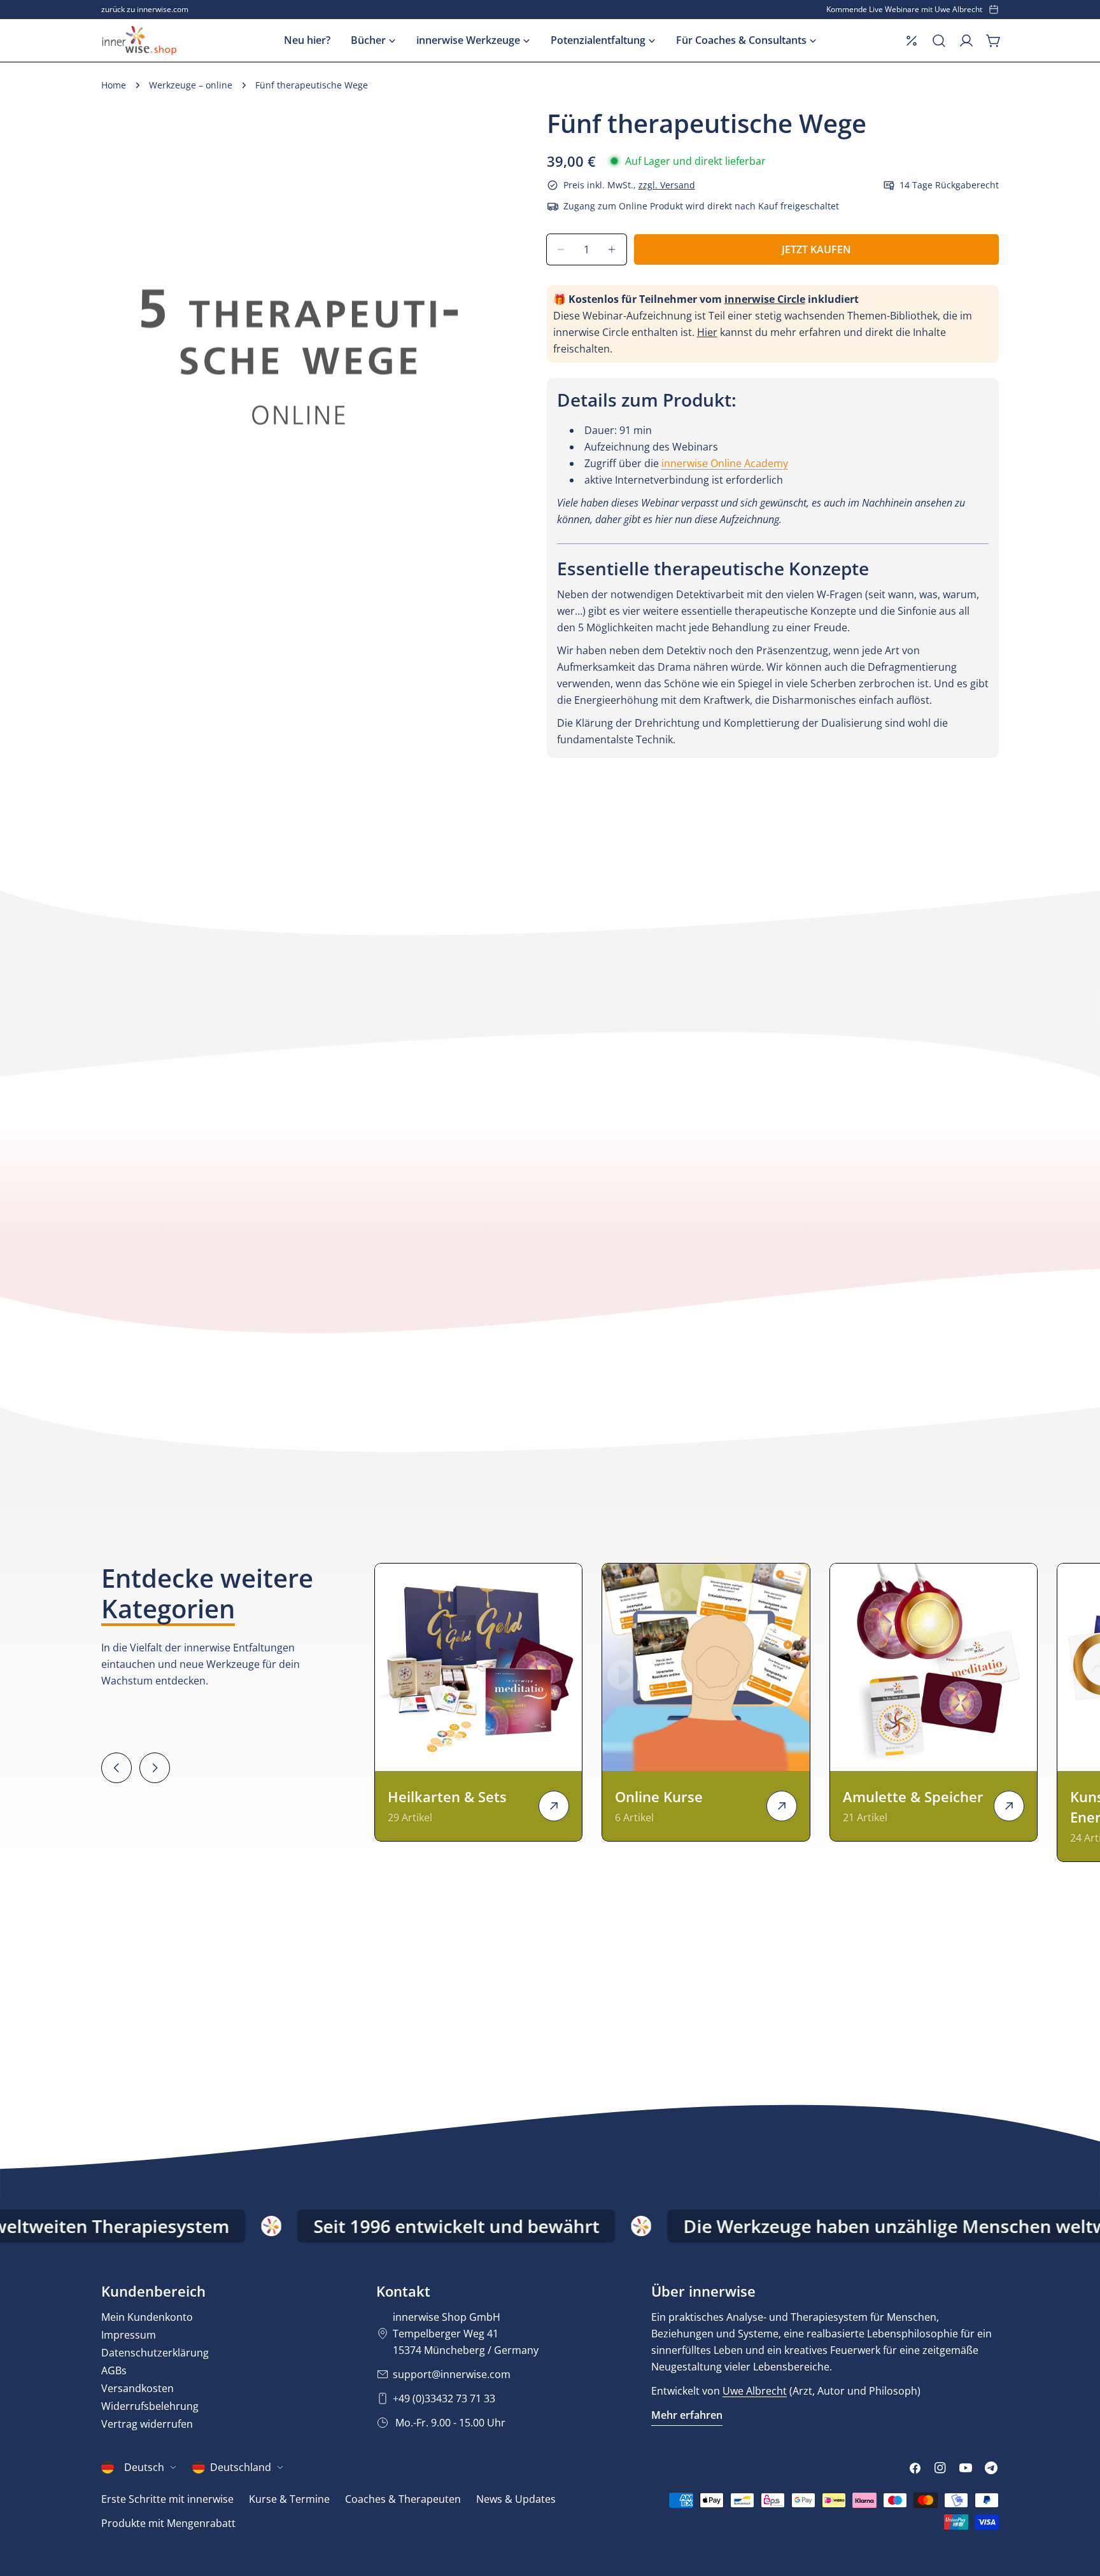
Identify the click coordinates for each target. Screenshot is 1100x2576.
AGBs (114, 2370)
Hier (707, 332)
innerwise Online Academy (725, 463)
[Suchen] (939, 41)
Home (114, 85)
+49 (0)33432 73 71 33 (444, 2398)
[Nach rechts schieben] (155, 1768)
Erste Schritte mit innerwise (167, 2499)
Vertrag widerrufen (147, 2424)
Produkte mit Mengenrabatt (168, 2523)
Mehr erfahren (687, 2415)
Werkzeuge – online (191, 85)
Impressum (129, 2335)
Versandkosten (137, 2388)
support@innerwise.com (452, 2374)
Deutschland (241, 2467)
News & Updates (516, 2499)
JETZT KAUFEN (816, 249)
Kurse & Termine (289, 2499)
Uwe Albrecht (755, 2391)
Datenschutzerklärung (155, 2353)
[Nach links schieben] (116, 1768)
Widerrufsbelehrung (150, 2406)
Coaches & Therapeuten (403, 2499)
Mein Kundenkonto (147, 2317)
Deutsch (144, 2467)
